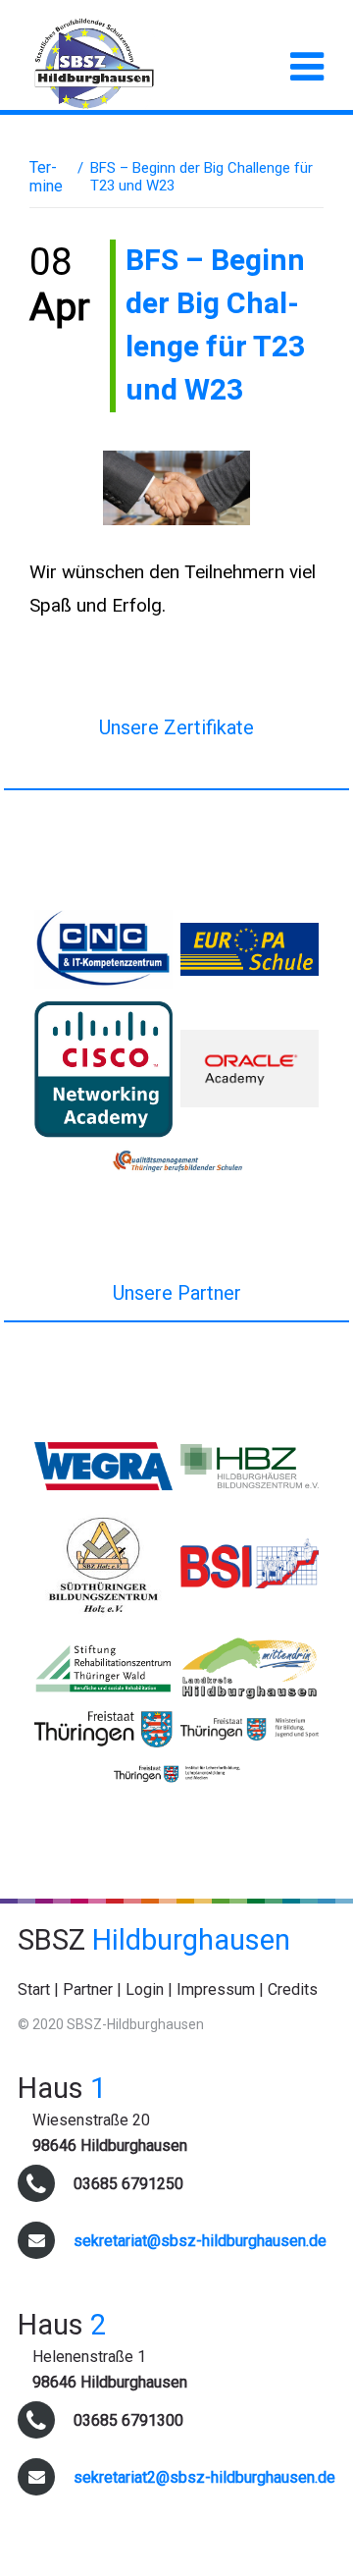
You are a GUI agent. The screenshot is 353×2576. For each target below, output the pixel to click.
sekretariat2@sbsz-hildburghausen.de (204, 2477)
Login (145, 1989)
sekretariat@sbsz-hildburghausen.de (200, 2241)
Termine (46, 177)
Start (34, 1989)
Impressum (216, 1989)
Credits (293, 1989)
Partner (88, 1989)
